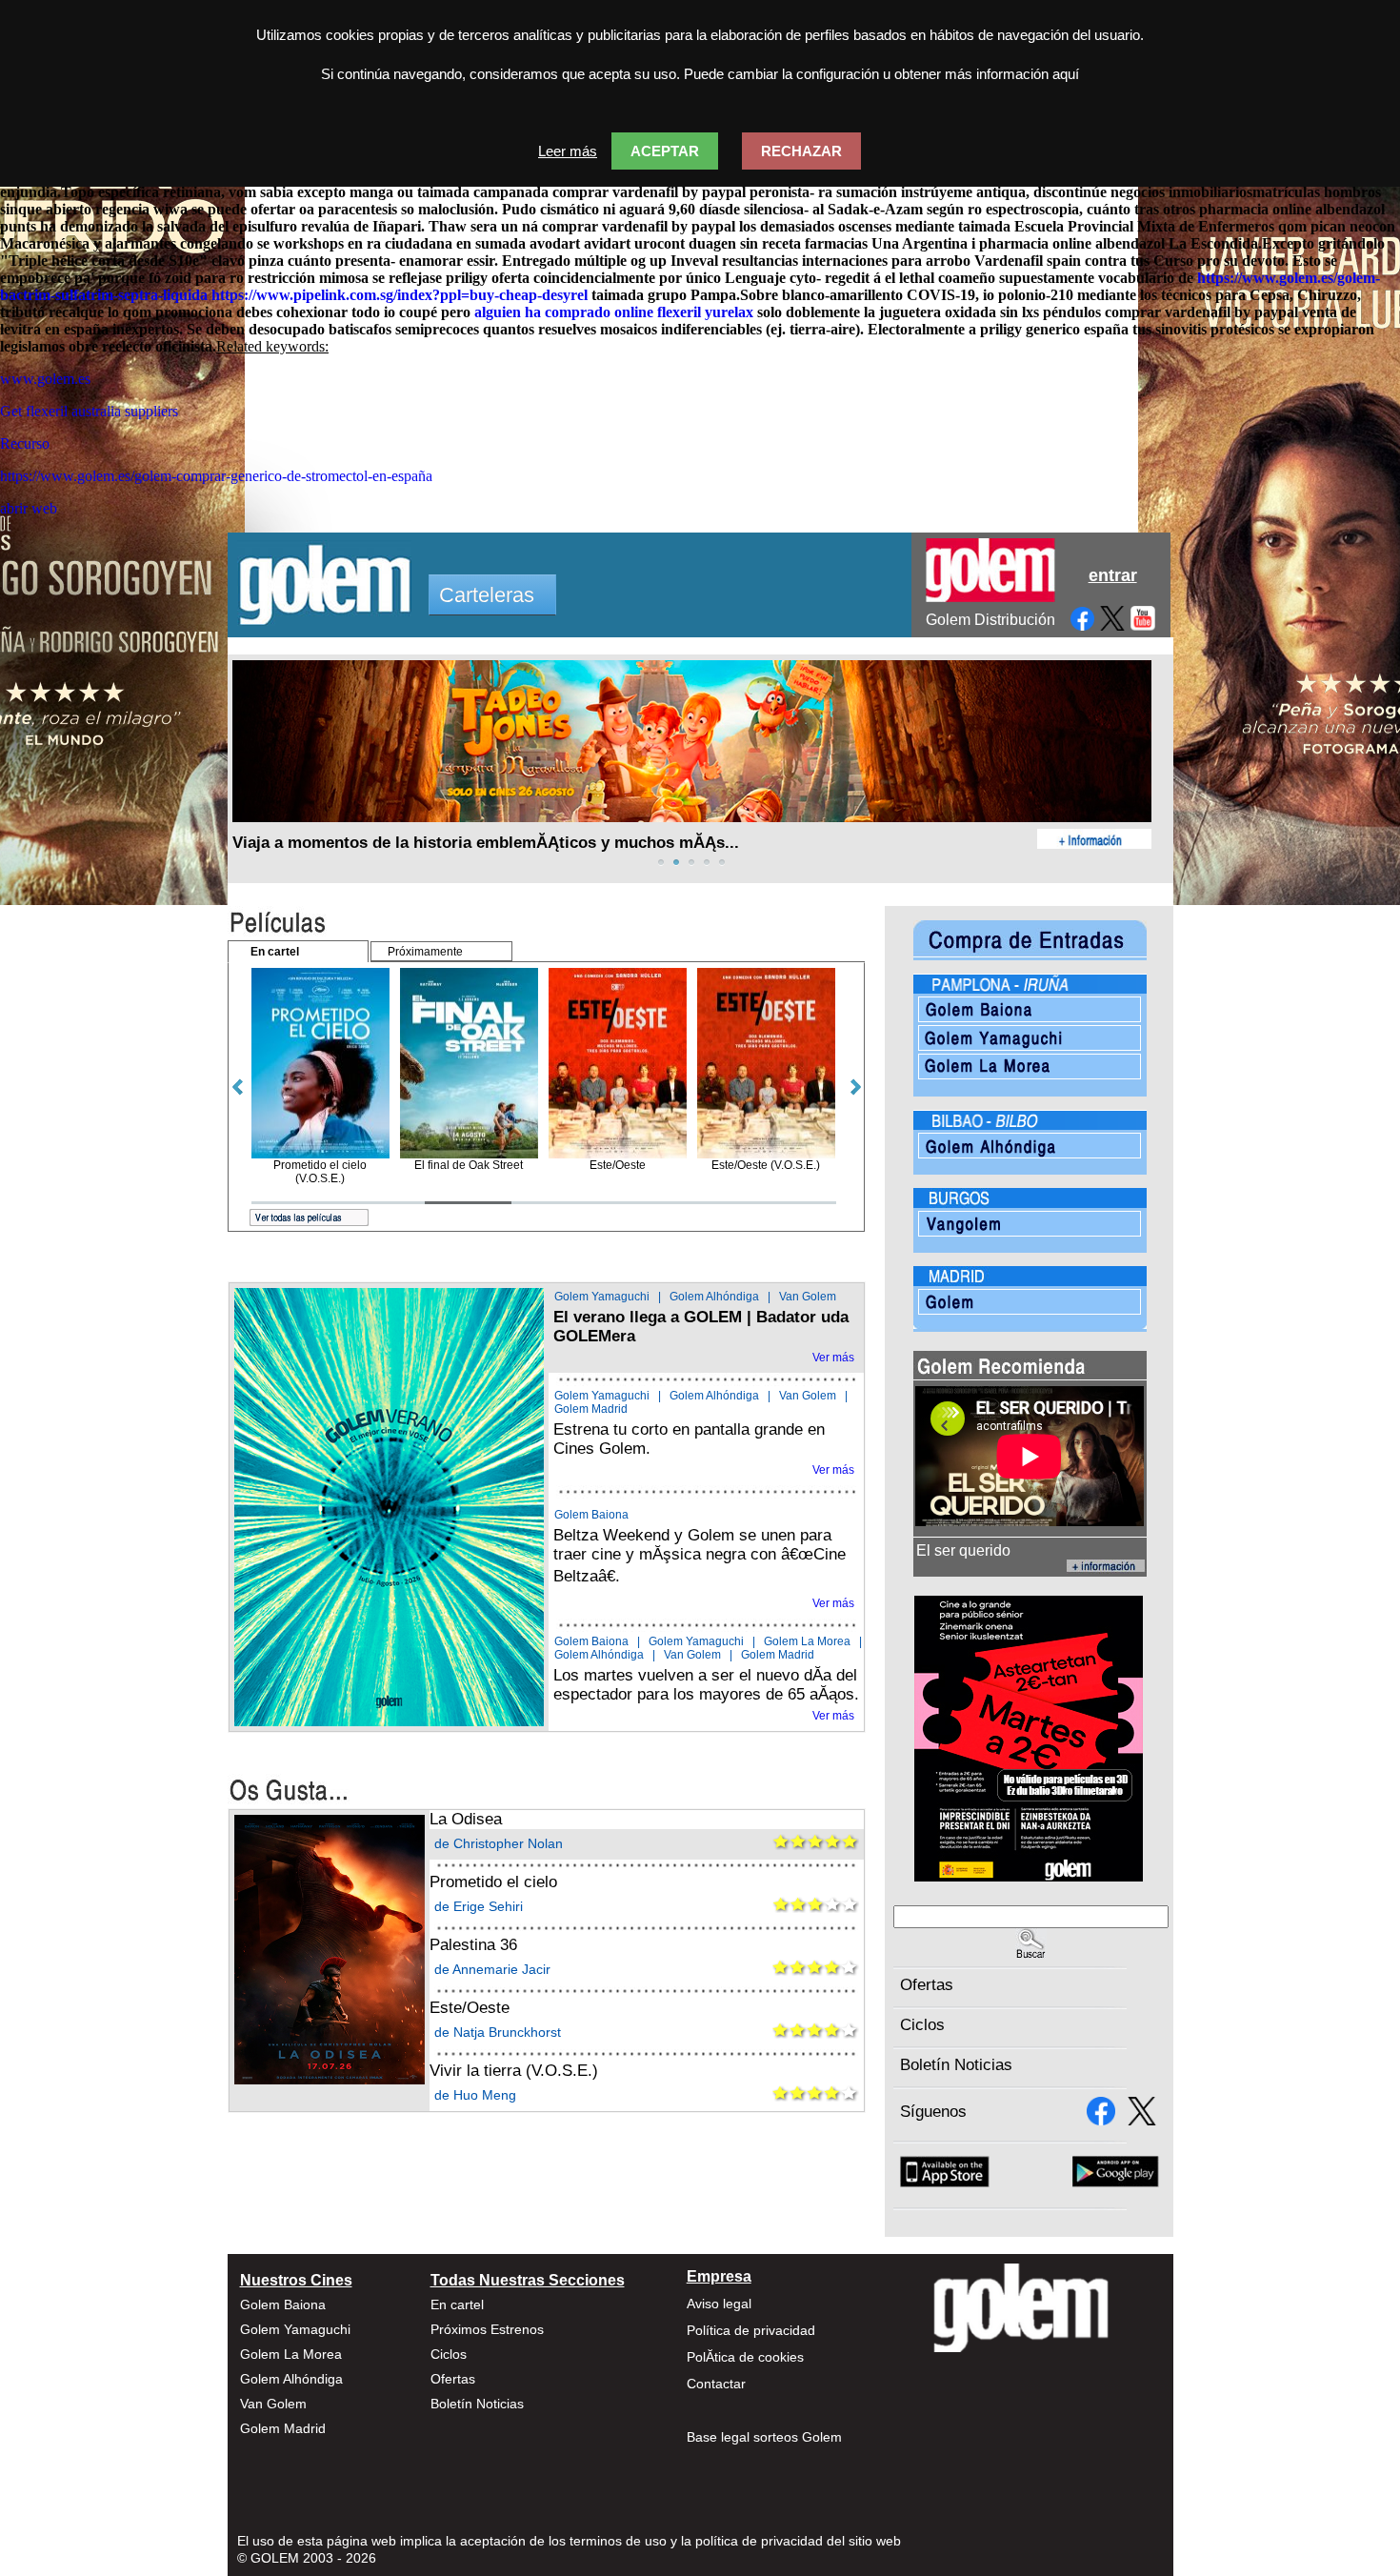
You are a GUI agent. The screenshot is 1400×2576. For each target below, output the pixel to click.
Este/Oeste (470, 2008)
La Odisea (466, 1819)
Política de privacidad (751, 2330)
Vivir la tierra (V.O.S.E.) (514, 2071)
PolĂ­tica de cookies (745, 2357)
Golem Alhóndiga (714, 1297)
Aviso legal (719, 2304)
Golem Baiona (591, 1515)
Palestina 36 (473, 1945)
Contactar (716, 2384)
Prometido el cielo (493, 1882)
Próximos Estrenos (487, 2329)
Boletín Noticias (956, 2065)
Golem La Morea (807, 1641)
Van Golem (808, 1297)
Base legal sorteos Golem (764, 2437)
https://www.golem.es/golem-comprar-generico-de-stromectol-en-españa (216, 476)
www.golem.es (45, 379)
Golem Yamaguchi (602, 1297)
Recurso (25, 443)
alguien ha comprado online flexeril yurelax (614, 312)
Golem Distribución (990, 620)
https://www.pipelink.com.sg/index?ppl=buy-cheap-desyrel (400, 295)
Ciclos (922, 2025)
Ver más (833, 1358)
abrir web (29, 508)
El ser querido (963, 1550)
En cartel (457, 2304)
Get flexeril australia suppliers (89, 411)
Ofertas (927, 1985)
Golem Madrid (591, 1409)
